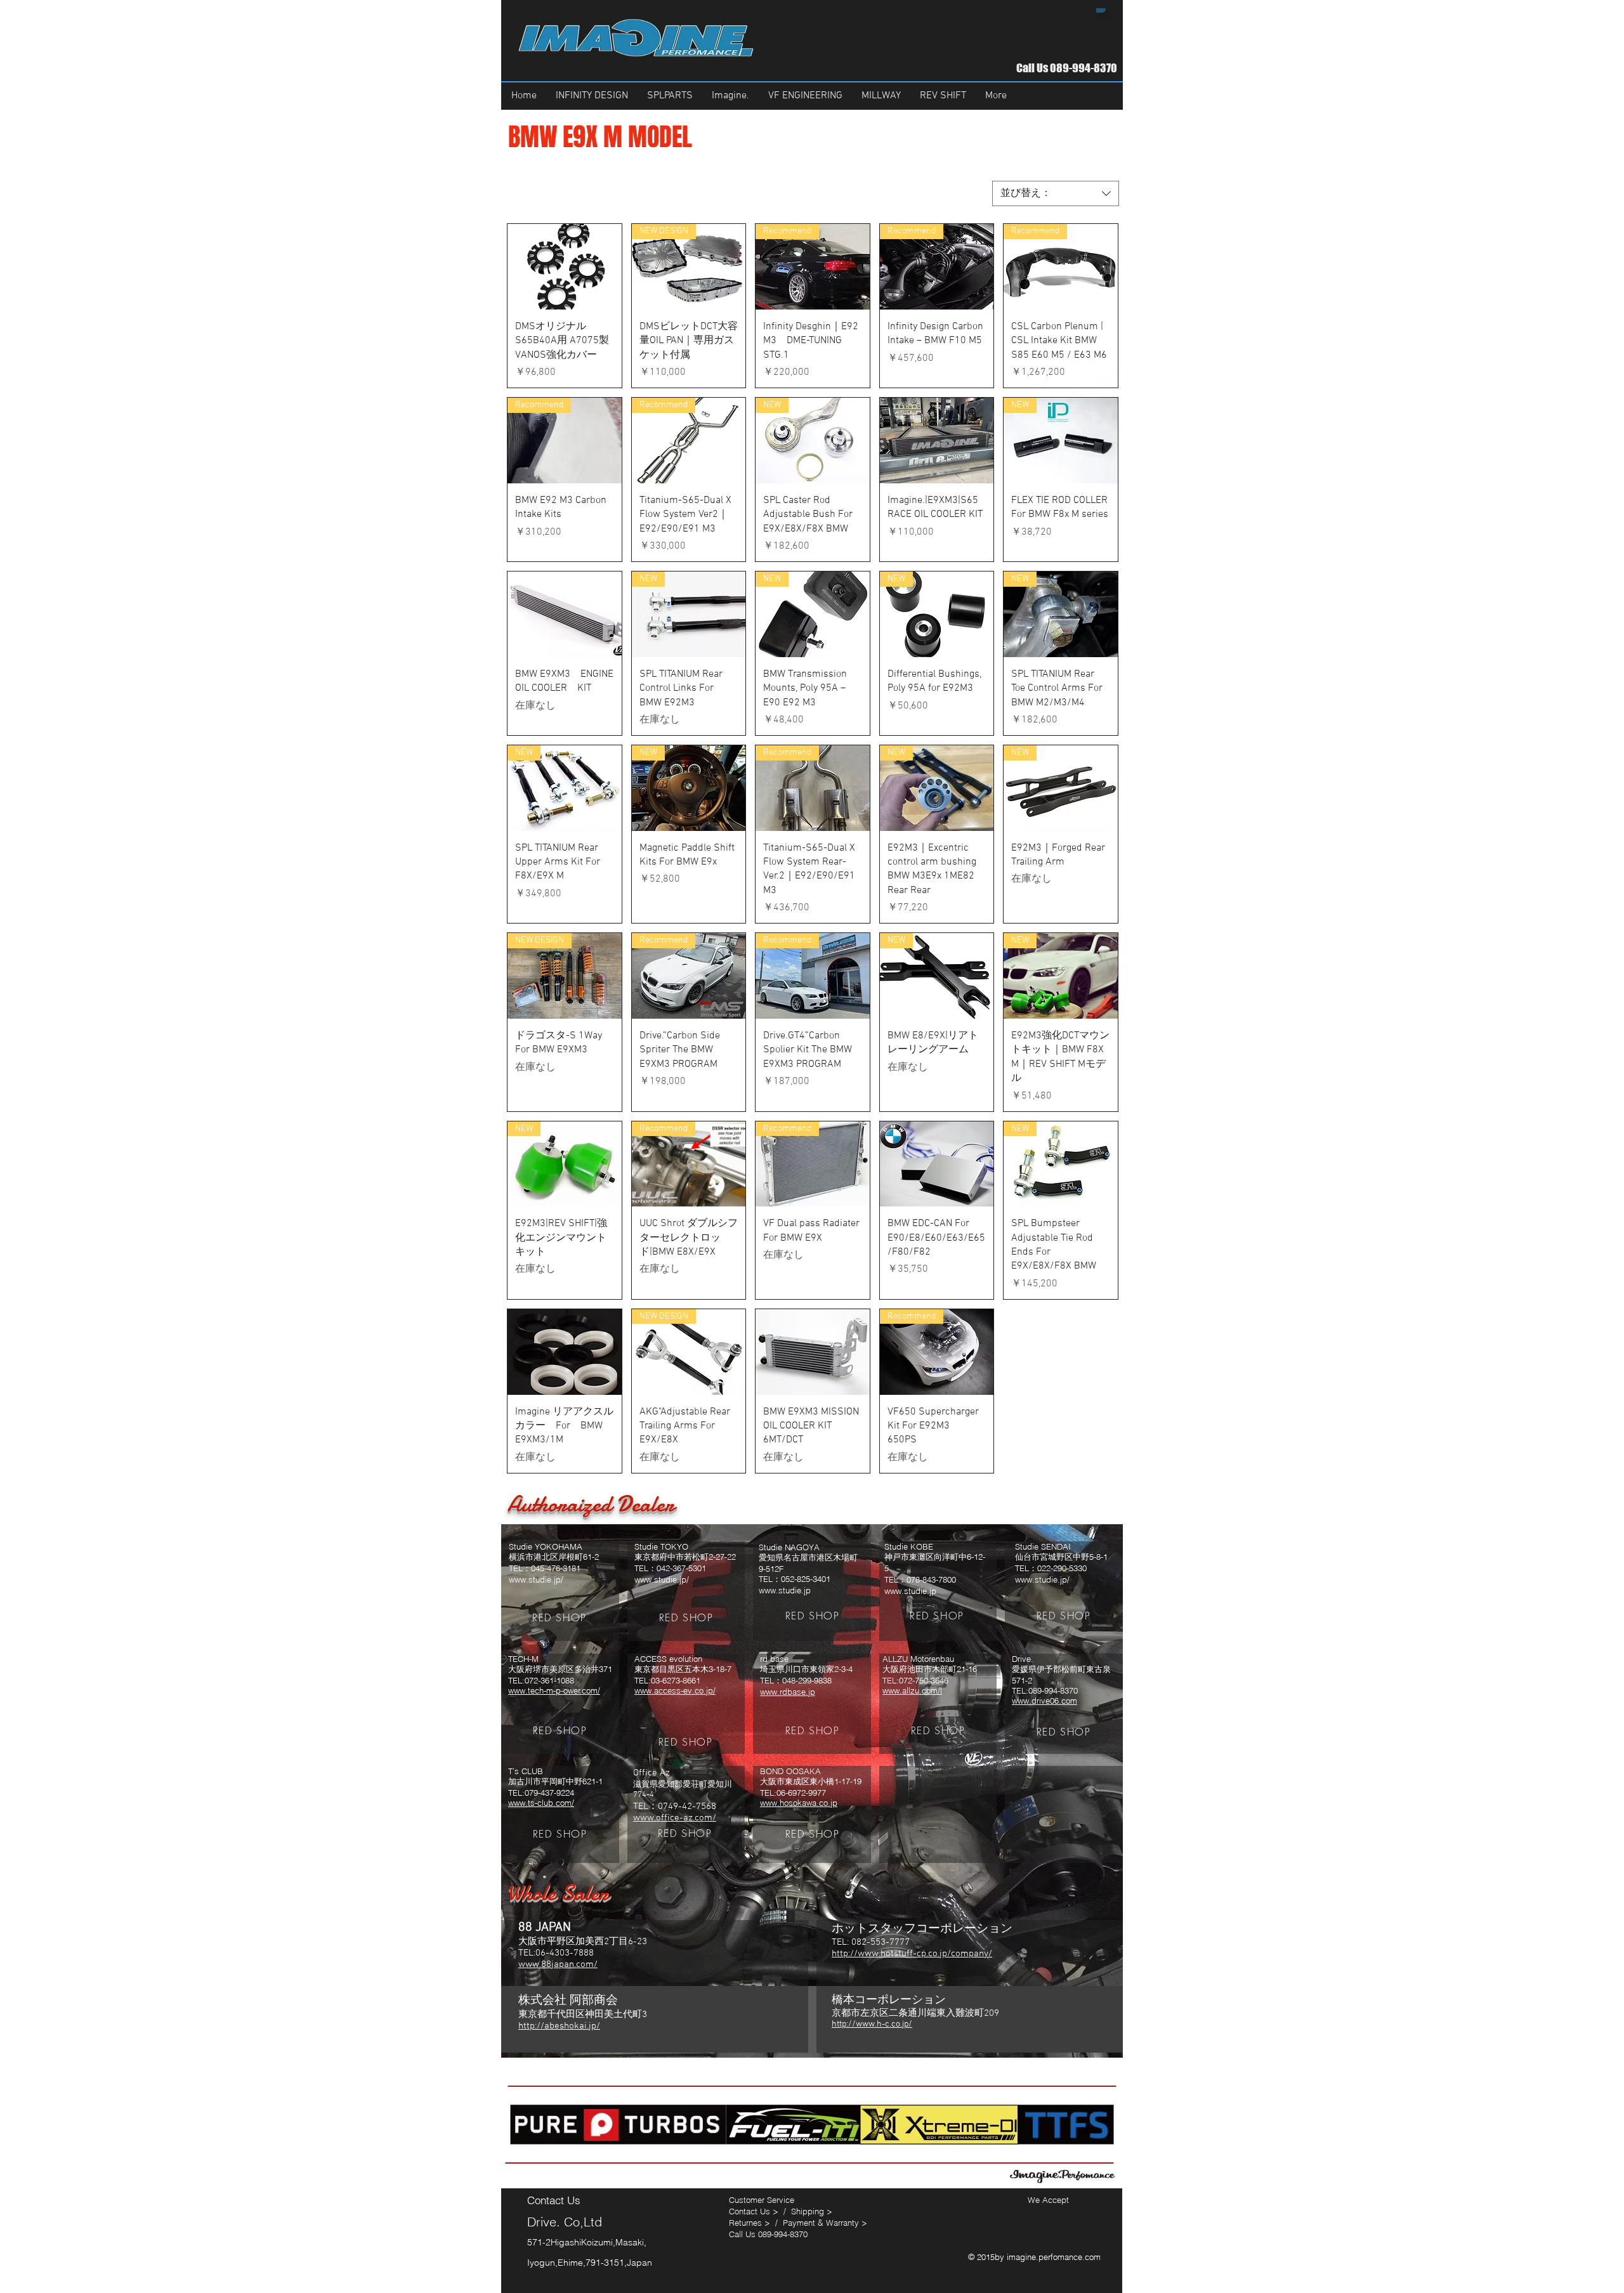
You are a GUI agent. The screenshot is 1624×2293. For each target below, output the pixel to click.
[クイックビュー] (565, 267)
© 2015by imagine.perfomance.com (1036, 2257)
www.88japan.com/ (558, 1964)
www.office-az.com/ (675, 1818)
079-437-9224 (549, 1793)
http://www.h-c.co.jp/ (872, 2024)
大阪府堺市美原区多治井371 (560, 1669)
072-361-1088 (549, 1680)
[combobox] (1056, 193)
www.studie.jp (785, 1590)
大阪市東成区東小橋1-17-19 (811, 1781)
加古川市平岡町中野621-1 (555, 1781)
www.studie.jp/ (536, 1579)
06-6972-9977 (801, 1793)
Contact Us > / (760, 2211)
